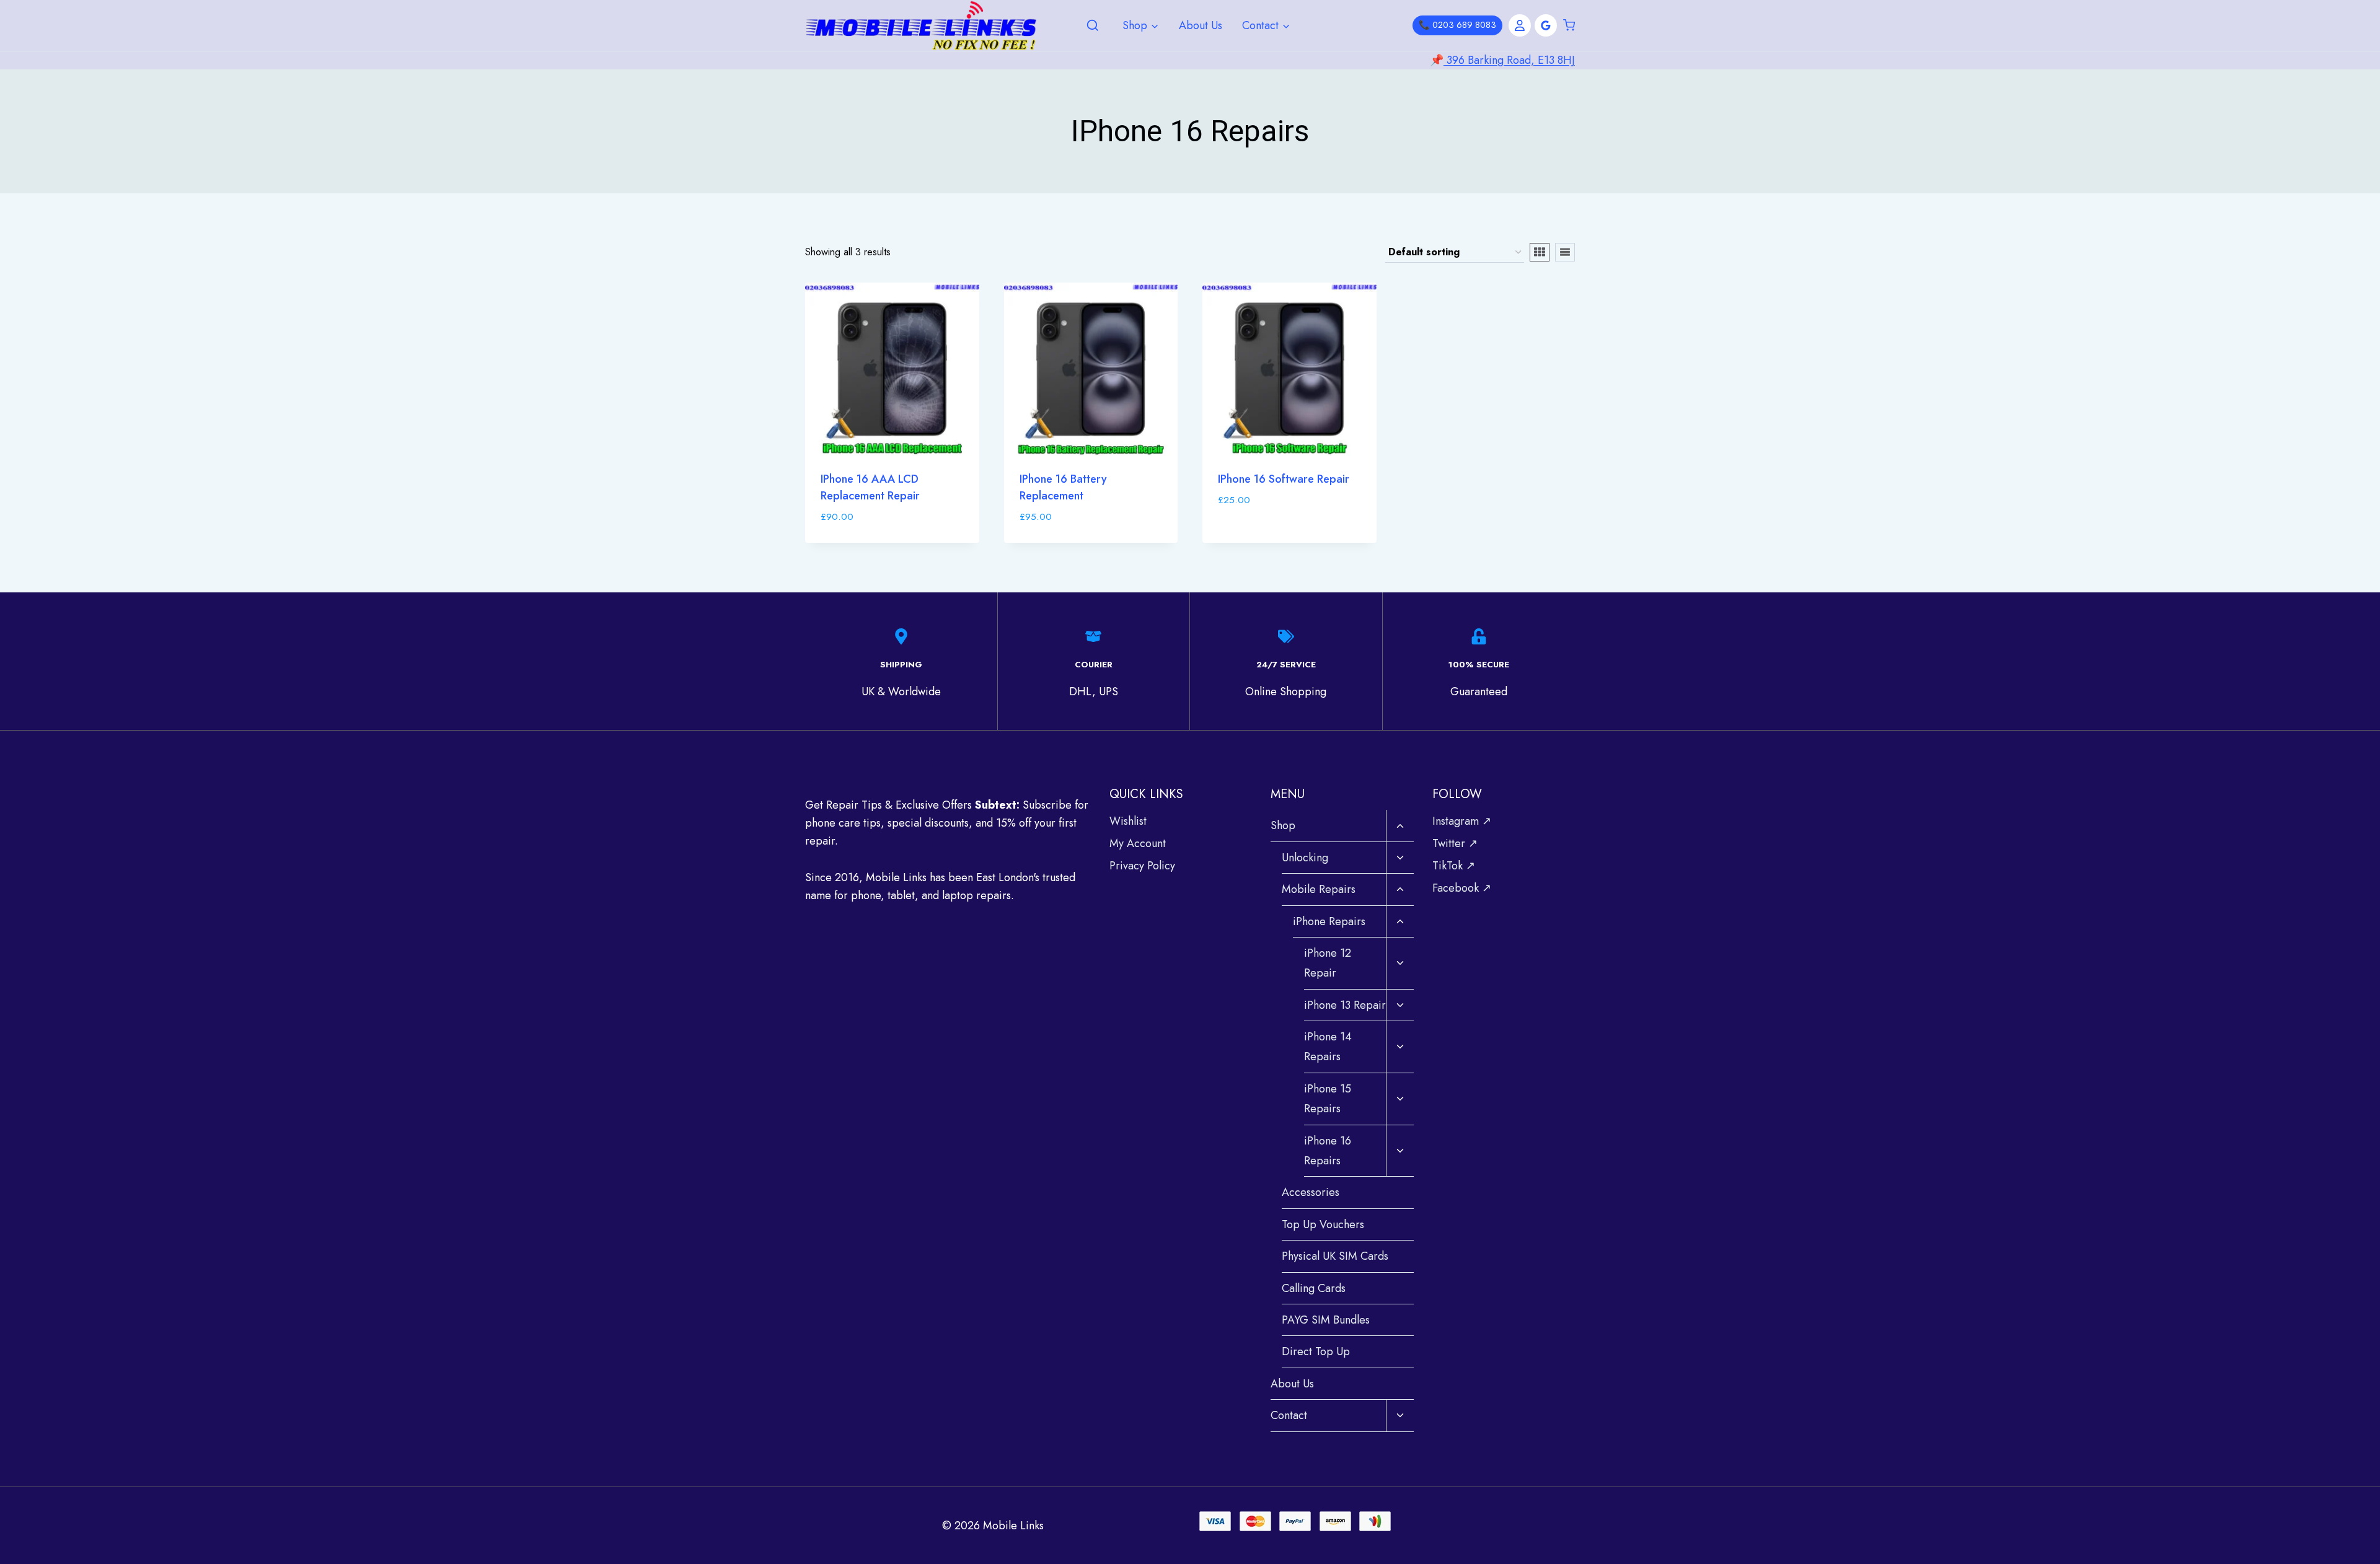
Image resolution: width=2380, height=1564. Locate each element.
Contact (1289, 1415)
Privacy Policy (1142, 866)
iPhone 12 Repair (1328, 963)
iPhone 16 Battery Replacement (1063, 487)
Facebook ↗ (1462, 888)
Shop (1283, 825)
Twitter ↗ (1455, 843)
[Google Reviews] (1546, 25)
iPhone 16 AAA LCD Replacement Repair (870, 487)
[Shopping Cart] (1569, 25)
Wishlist (1128, 821)
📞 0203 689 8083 (1457, 25)
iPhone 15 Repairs (1328, 1099)
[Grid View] (1540, 252)
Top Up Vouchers (1323, 1224)
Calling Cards (1314, 1288)
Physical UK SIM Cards (1335, 1256)
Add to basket (1258, 537)
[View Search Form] (1093, 26)
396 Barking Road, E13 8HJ (1509, 60)
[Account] (1520, 25)
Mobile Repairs (1319, 889)
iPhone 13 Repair (1345, 1005)
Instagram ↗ (1462, 821)
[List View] (1565, 252)
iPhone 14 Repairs (1328, 1047)
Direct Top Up (1316, 1351)
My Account (1138, 843)
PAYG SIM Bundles (1326, 1320)
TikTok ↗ (1454, 866)
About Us (1201, 25)
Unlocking (1305, 858)
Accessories (1311, 1192)
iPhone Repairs (1329, 921)
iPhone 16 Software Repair (1284, 479)
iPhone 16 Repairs (1328, 1151)
